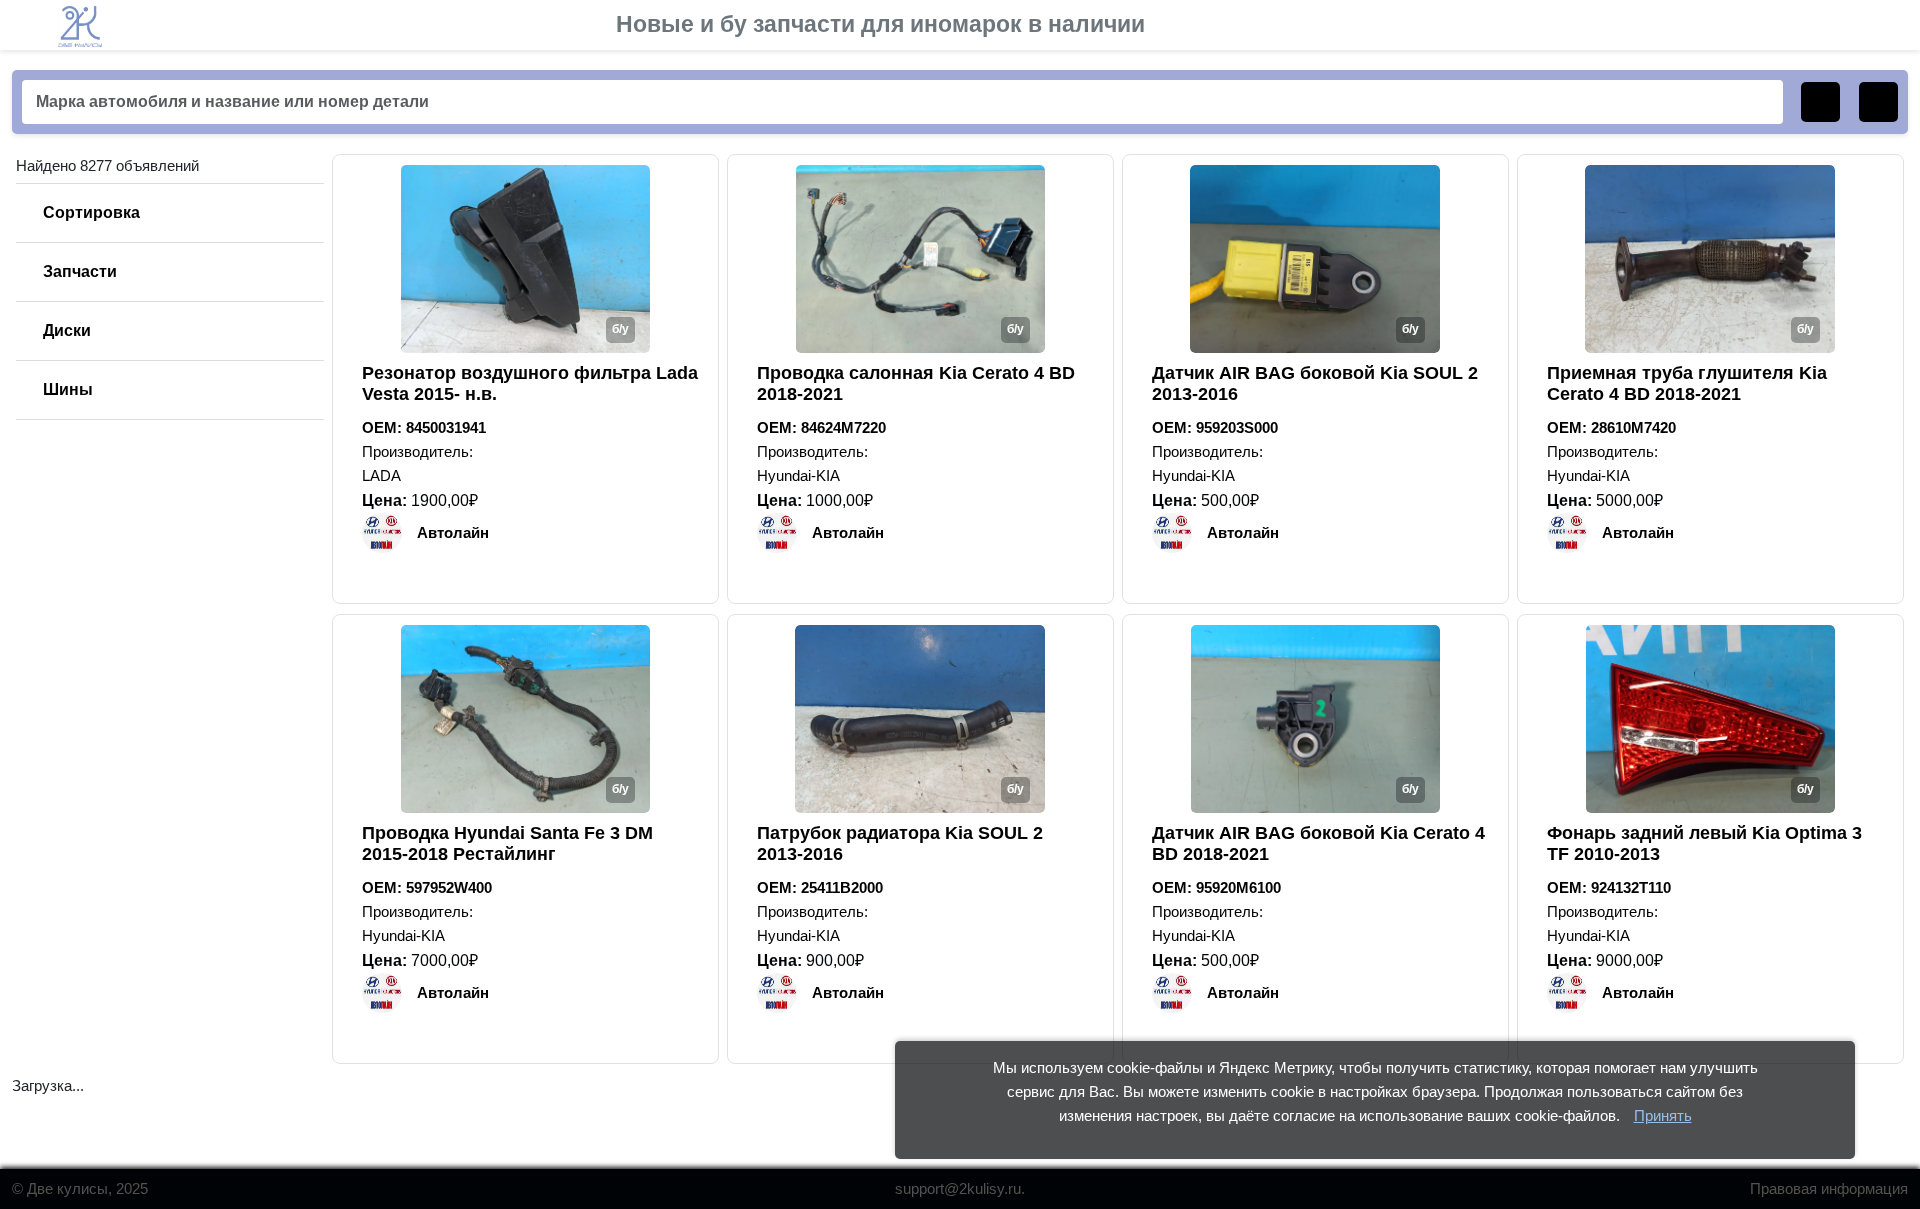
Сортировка (91, 212)
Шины (68, 389)
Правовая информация (1829, 1188)
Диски (67, 330)
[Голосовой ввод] (1878, 102)
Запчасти (80, 271)
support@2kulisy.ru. (960, 1188)
